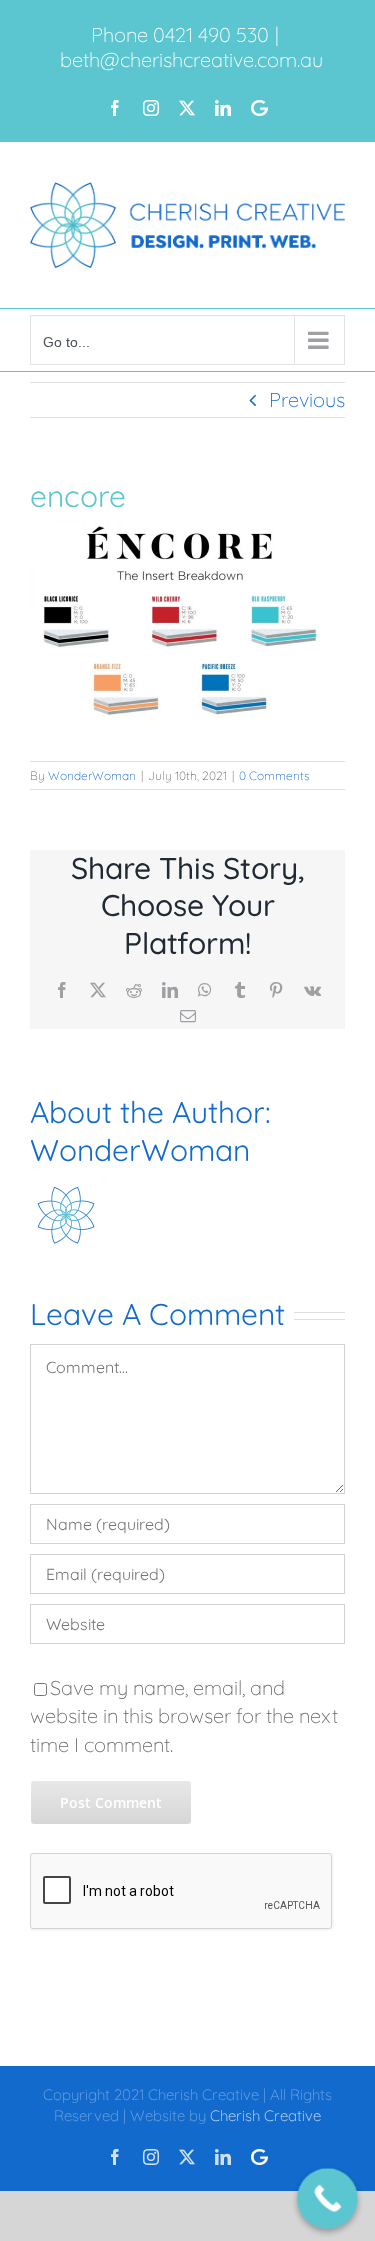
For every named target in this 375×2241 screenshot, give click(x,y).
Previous (307, 399)
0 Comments (274, 775)
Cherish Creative (265, 2115)
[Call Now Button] (327, 2198)
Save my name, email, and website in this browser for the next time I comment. (184, 1716)
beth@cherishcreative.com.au (191, 59)
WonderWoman (92, 775)
